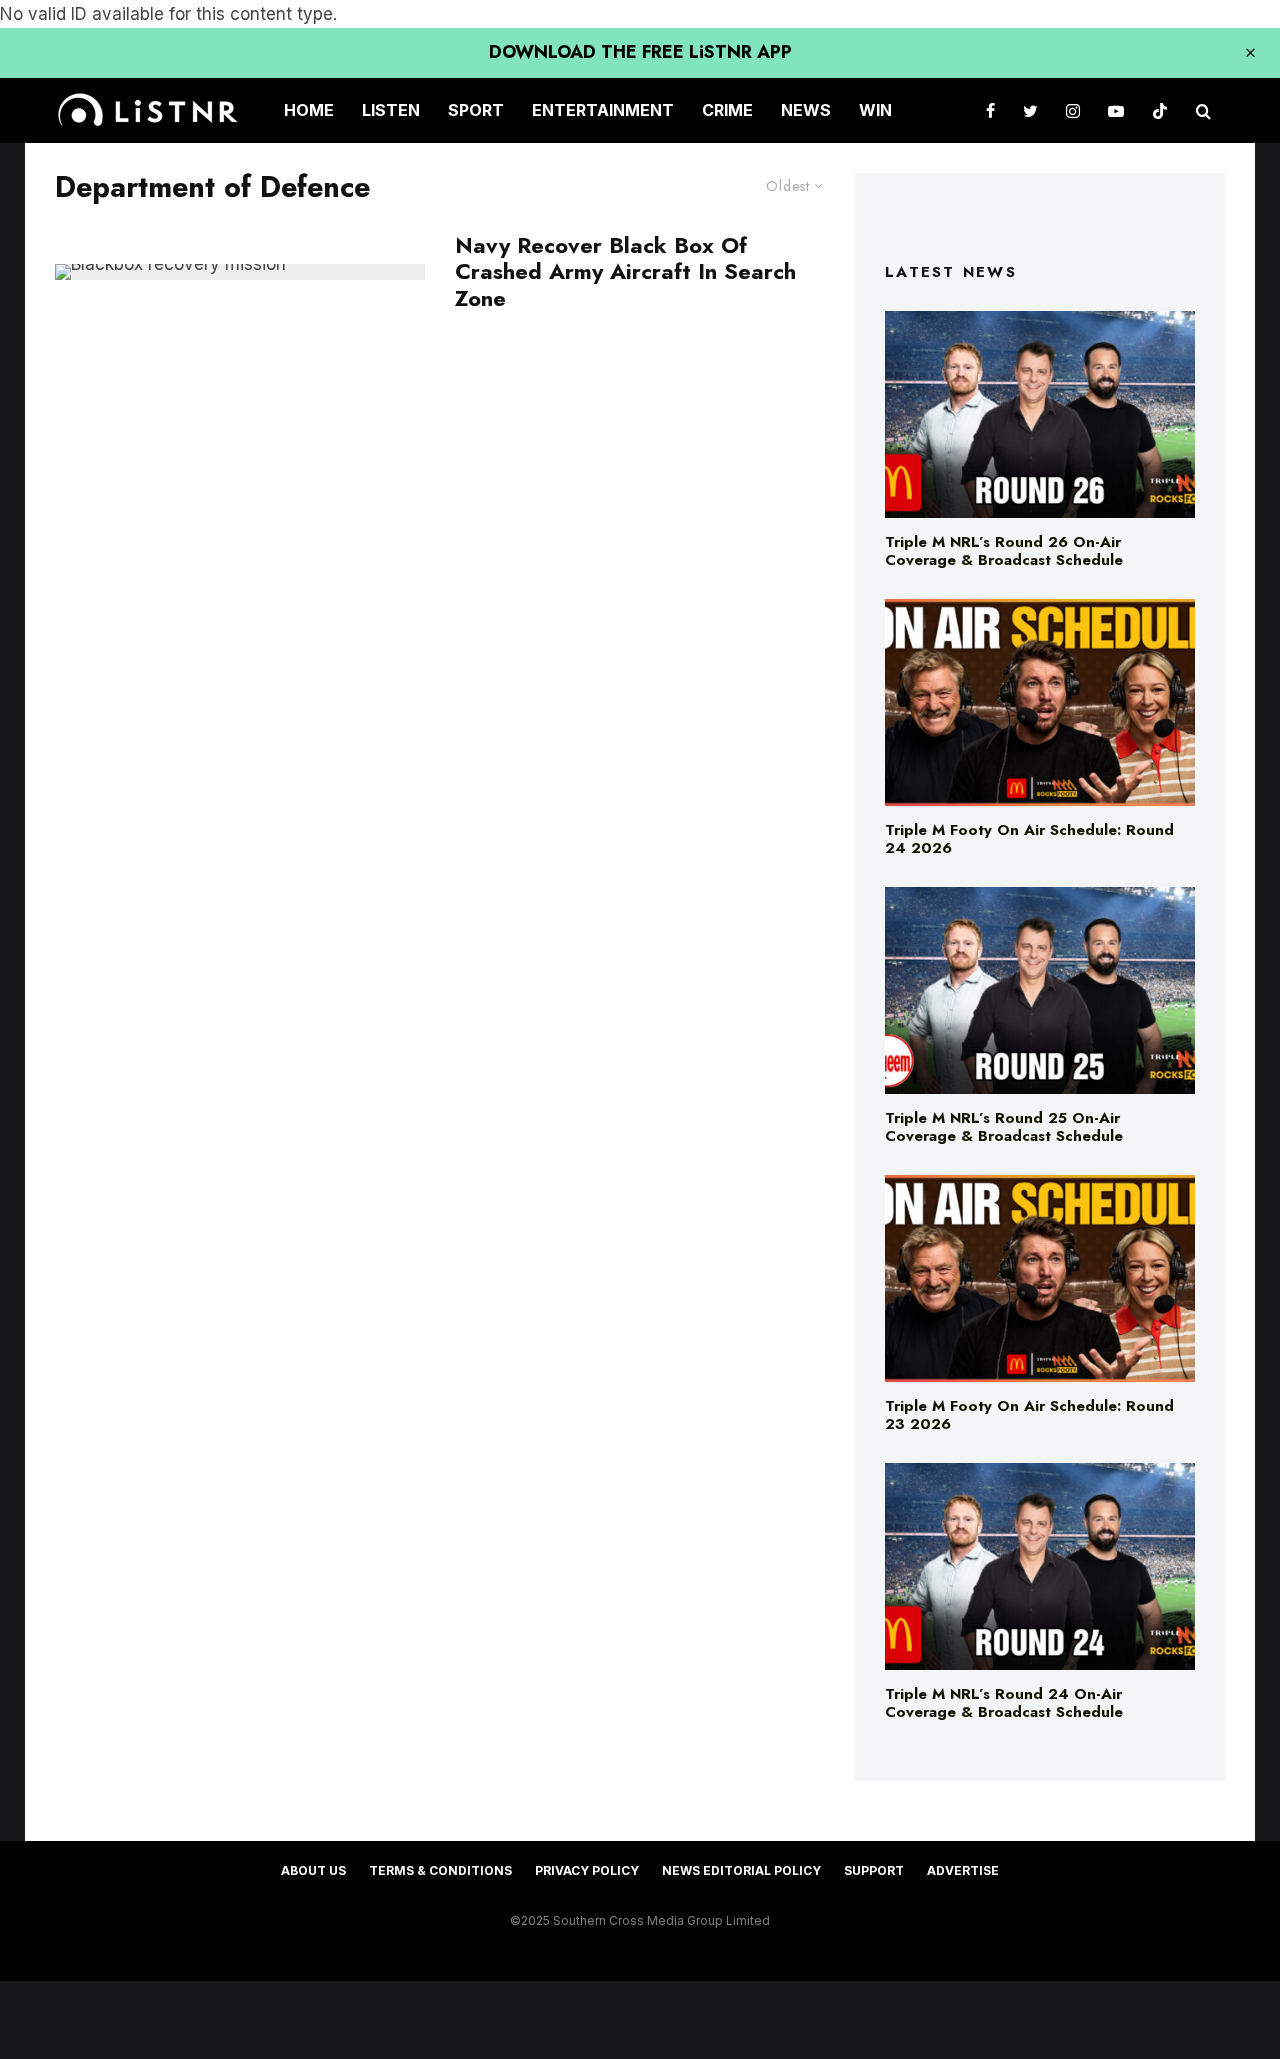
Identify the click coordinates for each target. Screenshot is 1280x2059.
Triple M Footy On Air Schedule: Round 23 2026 (1029, 1415)
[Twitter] (1030, 110)
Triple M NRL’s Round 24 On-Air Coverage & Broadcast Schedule (1004, 1703)
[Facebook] (990, 110)
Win (875, 110)
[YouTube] (1116, 110)
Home (309, 110)
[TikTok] (1160, 110)
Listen (391, 110)
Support (874, 1870)
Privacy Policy (587, 1870)
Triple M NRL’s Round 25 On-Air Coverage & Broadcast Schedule (1004, 1127)
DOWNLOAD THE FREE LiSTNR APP (640, 52)
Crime (727, 110)
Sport (476, 110)
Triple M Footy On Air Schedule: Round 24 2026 (1029, 839)
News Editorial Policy (741, 1870)
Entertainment (603, 110)
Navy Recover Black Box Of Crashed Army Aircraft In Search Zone (625, 271)
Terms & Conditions (440, 1870)
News (806, 110)
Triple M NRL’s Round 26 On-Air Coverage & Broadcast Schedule (1004, 551)
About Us (313, 1870)
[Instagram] (1073, 110)
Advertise (963, 1870)
